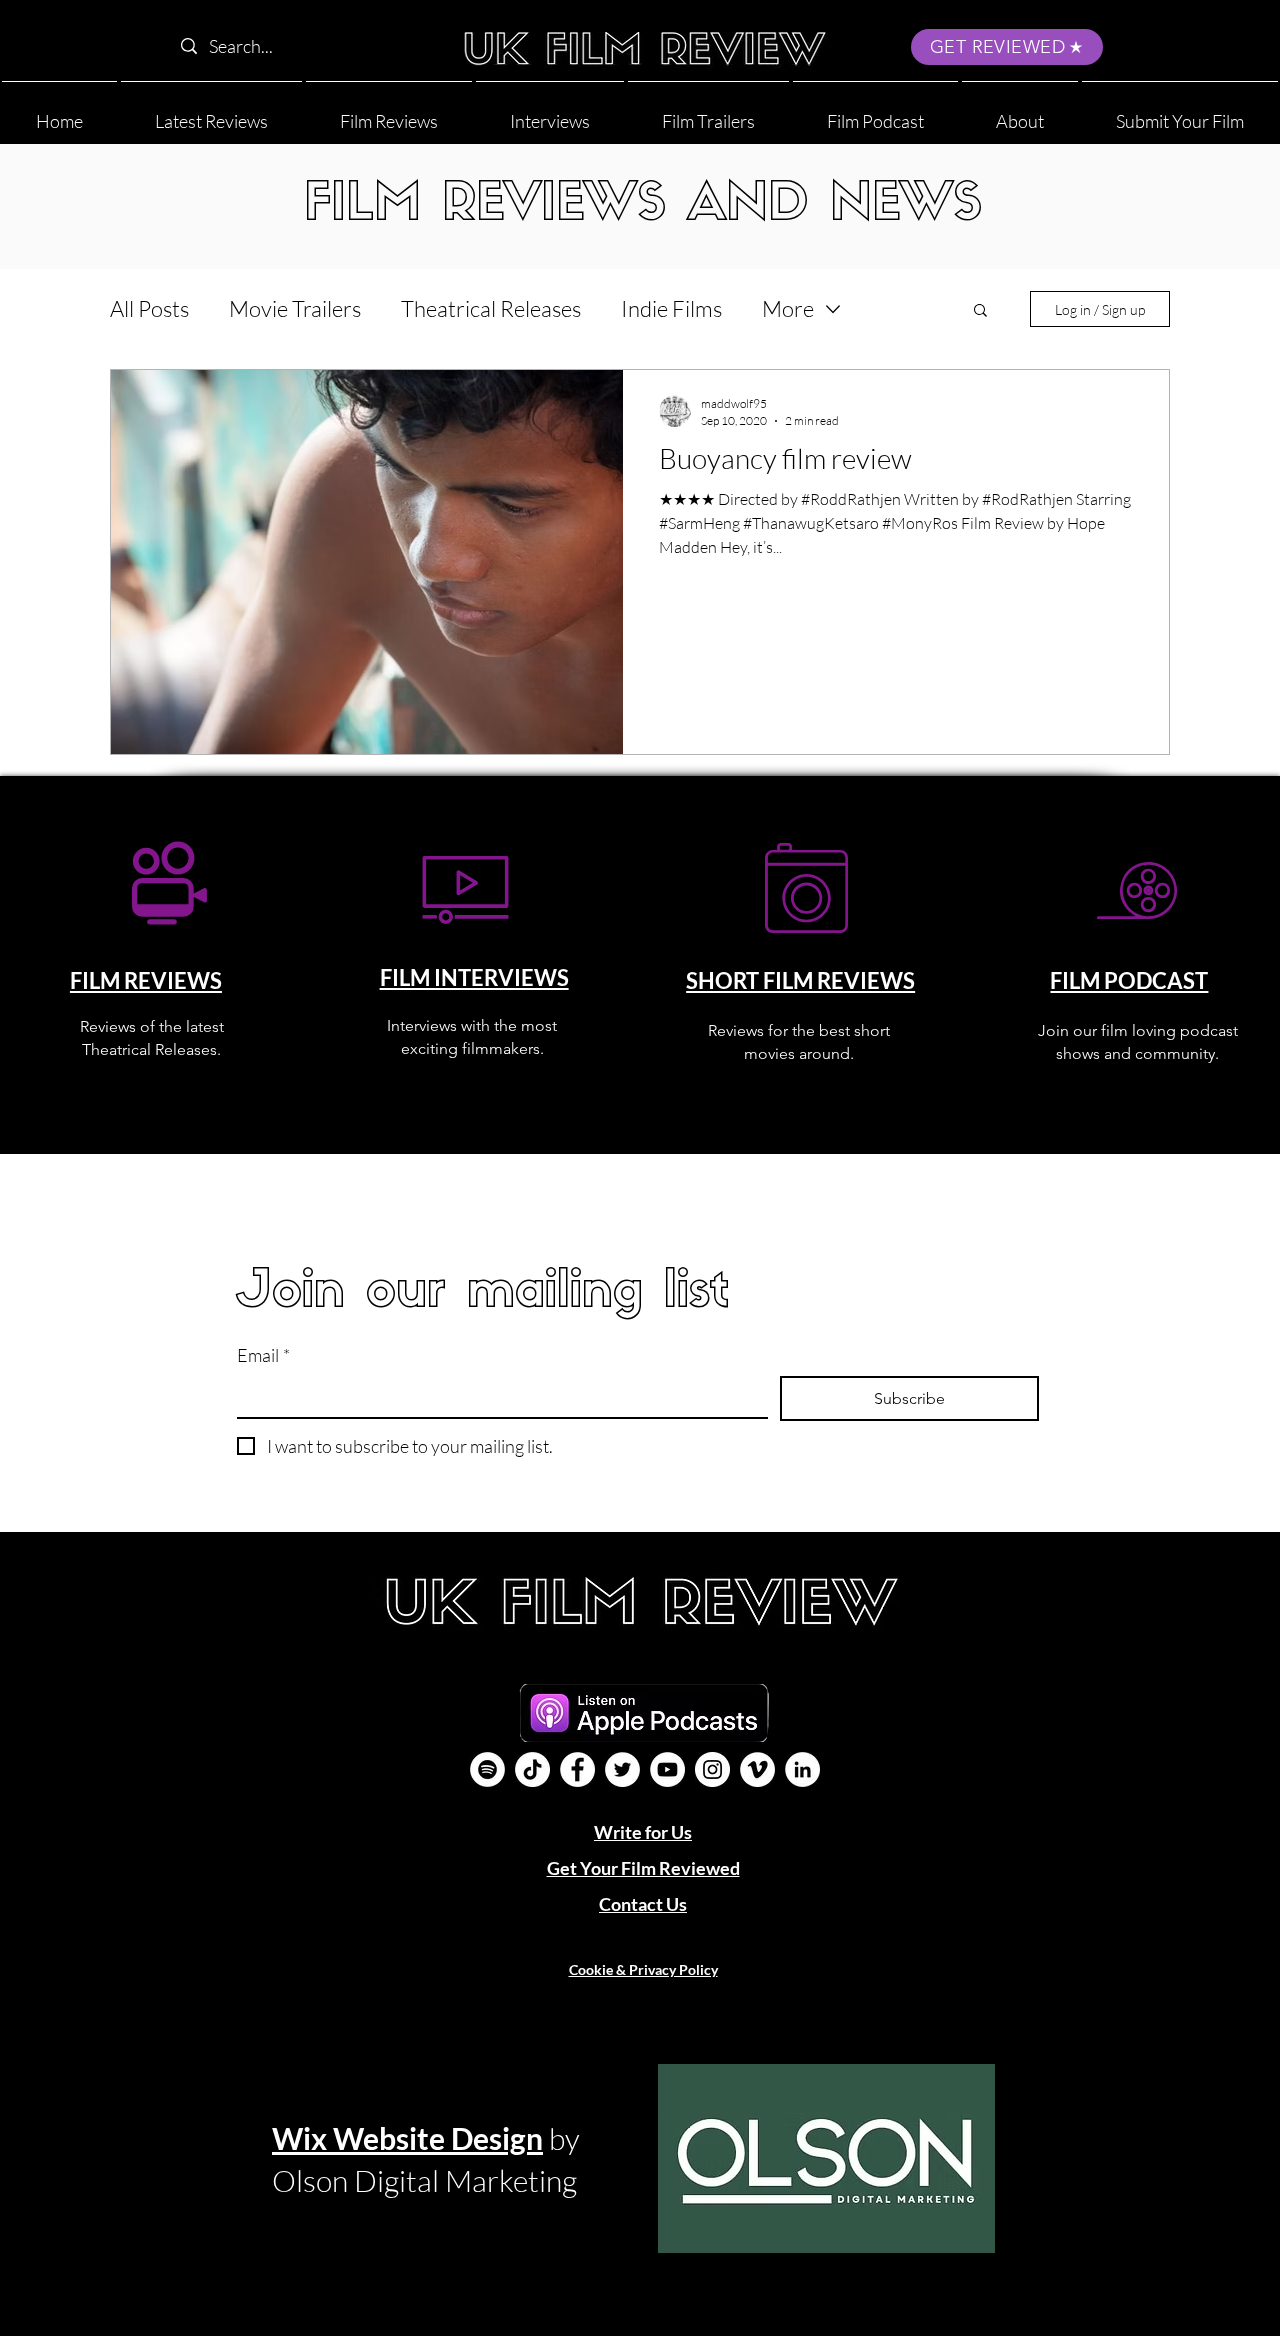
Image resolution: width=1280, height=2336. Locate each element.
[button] (1020, 112)
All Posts (149, 308)
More (788, 308)
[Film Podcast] (487, 1769)
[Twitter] (622, 1769)
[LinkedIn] (802, 1769)
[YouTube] (667, 1769)
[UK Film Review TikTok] (532, 1769)
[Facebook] (577, 1769)
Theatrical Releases (491, 308)
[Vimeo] (757, 1769)
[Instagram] (712, 1769)
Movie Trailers (295, 308)
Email (263, 1355)
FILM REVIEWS (146, 980)
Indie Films (671, 308)
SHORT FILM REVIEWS (800, 980)
